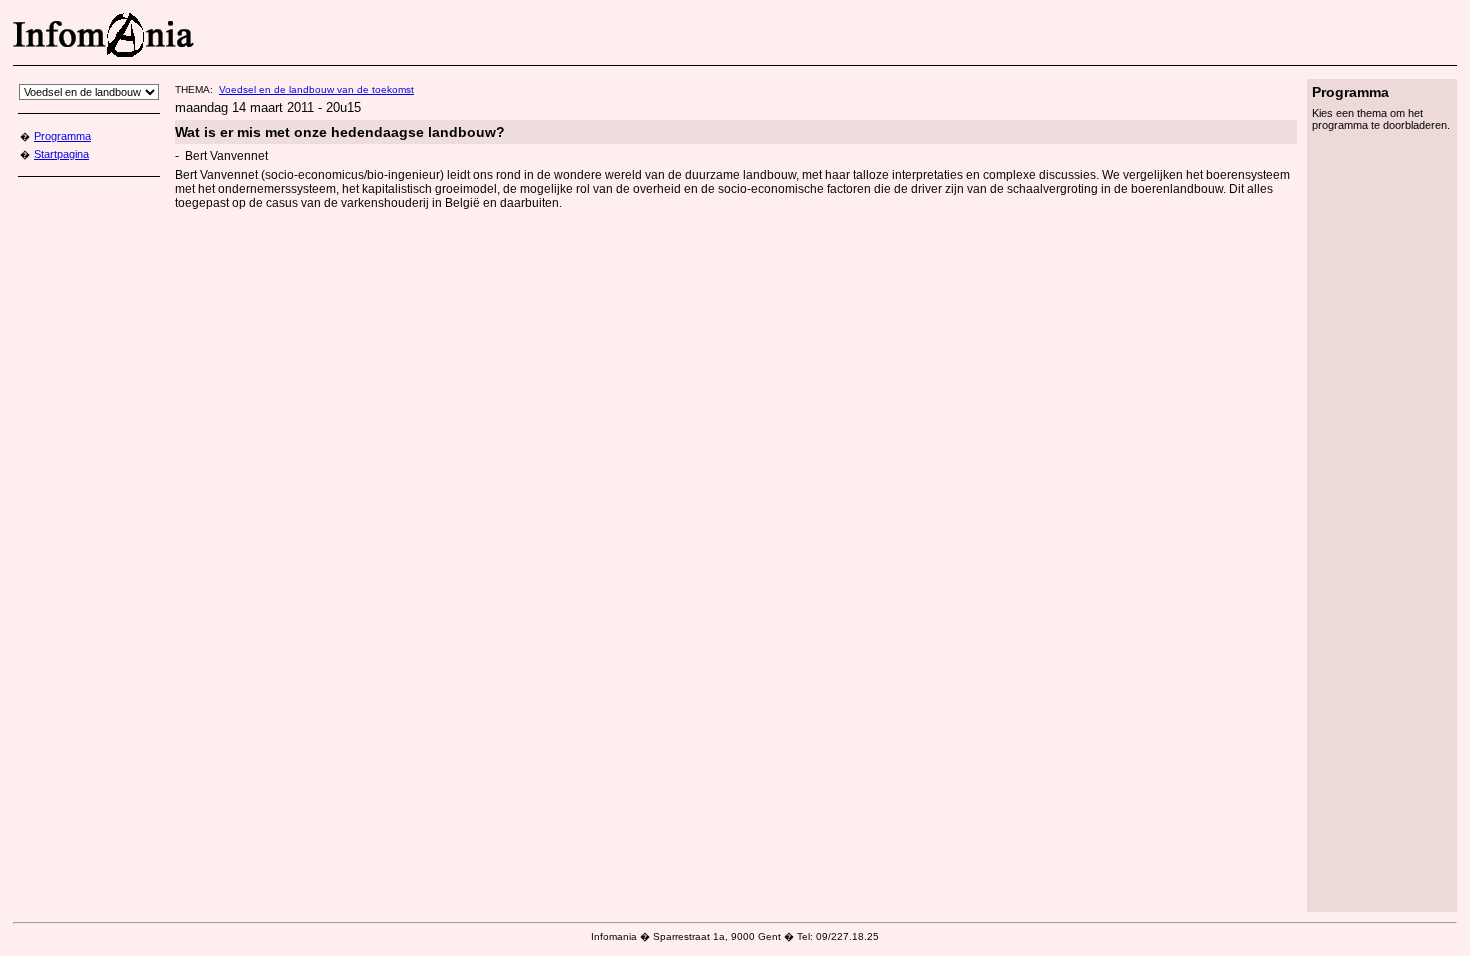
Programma (62, 136)
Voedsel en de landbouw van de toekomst (316, 89)
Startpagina (61, 154)
